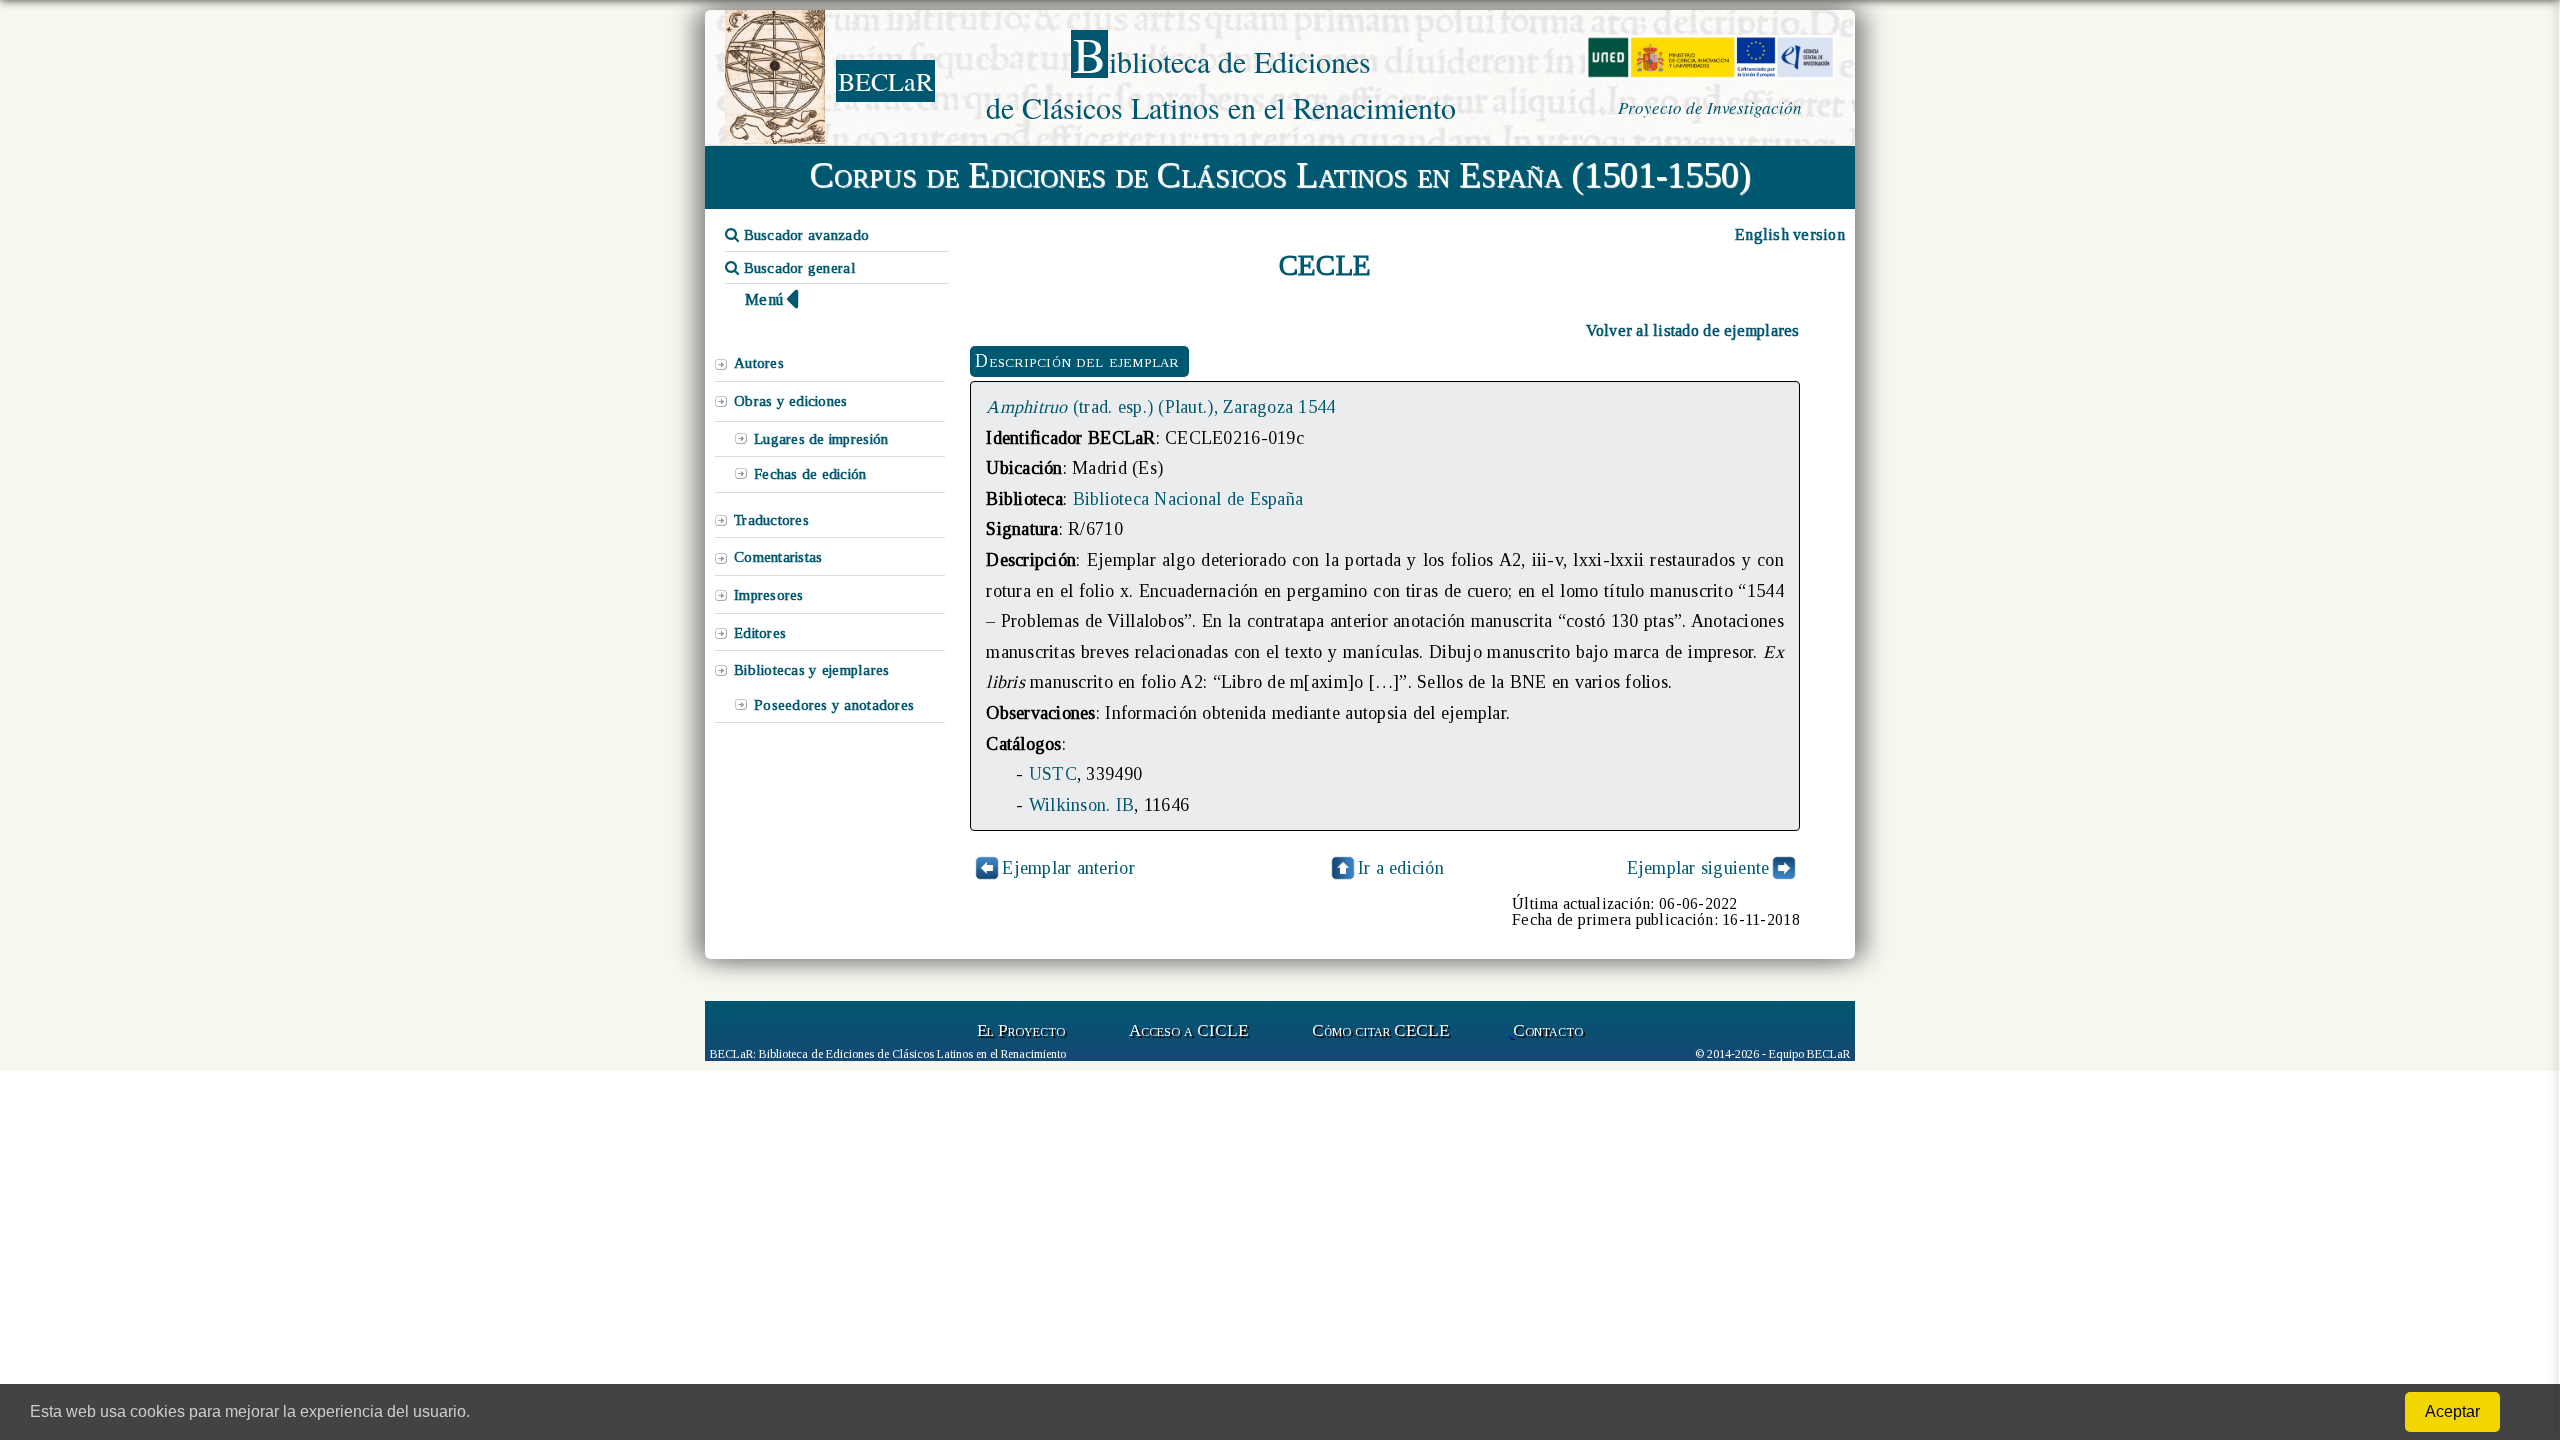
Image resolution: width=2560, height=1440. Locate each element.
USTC (1053, 774)
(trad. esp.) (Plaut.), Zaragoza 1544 (1160, 407)
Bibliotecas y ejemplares (811, 670)
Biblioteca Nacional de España (1188, 499)
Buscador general (797, 268)
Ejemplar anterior (1068, 868)
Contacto (1548, 1030)
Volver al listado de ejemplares (1693, 330)
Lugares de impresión (821, 439)
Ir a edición (1401, 868)
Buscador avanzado (804, 235)
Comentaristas (778, 557)
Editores (760, 633)
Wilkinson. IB (1081, 805)
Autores (759, 363)
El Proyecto (1021, 1030)
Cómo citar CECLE (1380, 1030)
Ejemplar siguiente (1698, 868)
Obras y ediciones (791, 401)
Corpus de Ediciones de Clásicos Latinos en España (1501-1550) (1280, 175)
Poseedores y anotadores (834, 705)
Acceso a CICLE (1188, 1030)
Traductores (771, 520)
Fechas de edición (810, 474)
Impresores (769, 595)
